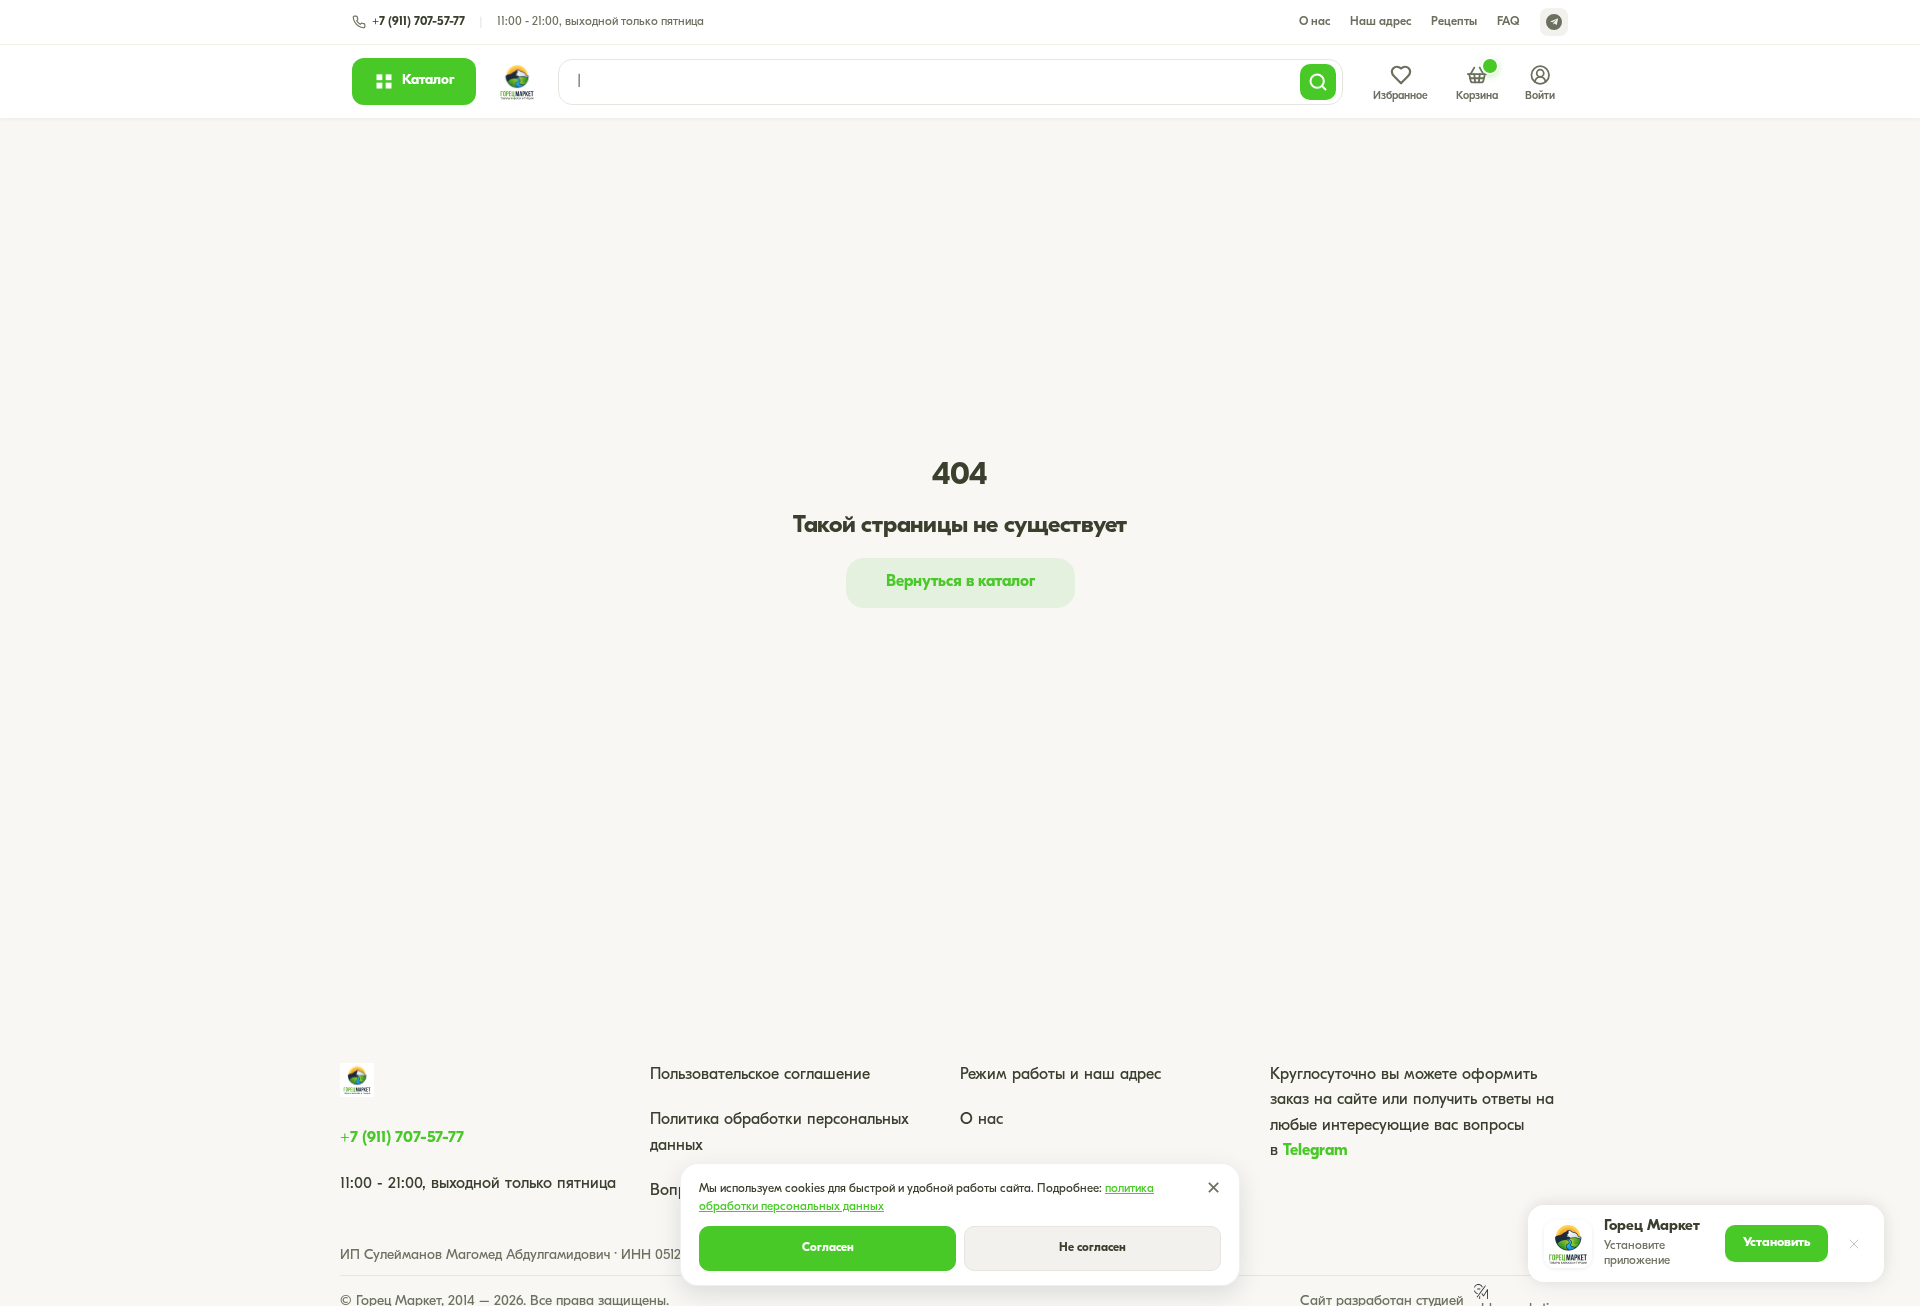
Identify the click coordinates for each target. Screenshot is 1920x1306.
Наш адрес (1380, 22)
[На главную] (517, 82)
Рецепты (1454, 22)
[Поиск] (1318, 82)
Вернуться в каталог (960, 582)
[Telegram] (1554, 22)
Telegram (1315, 1151)
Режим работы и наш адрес (1060, 1075)
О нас (1314, 22)
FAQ (1508, 22)
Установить (1776, 1242)
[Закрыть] (1854, 1244)
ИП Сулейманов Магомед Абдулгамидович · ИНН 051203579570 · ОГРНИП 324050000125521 (626, 1255)
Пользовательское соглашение (760, 1075)
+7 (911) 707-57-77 (402, 1138)
